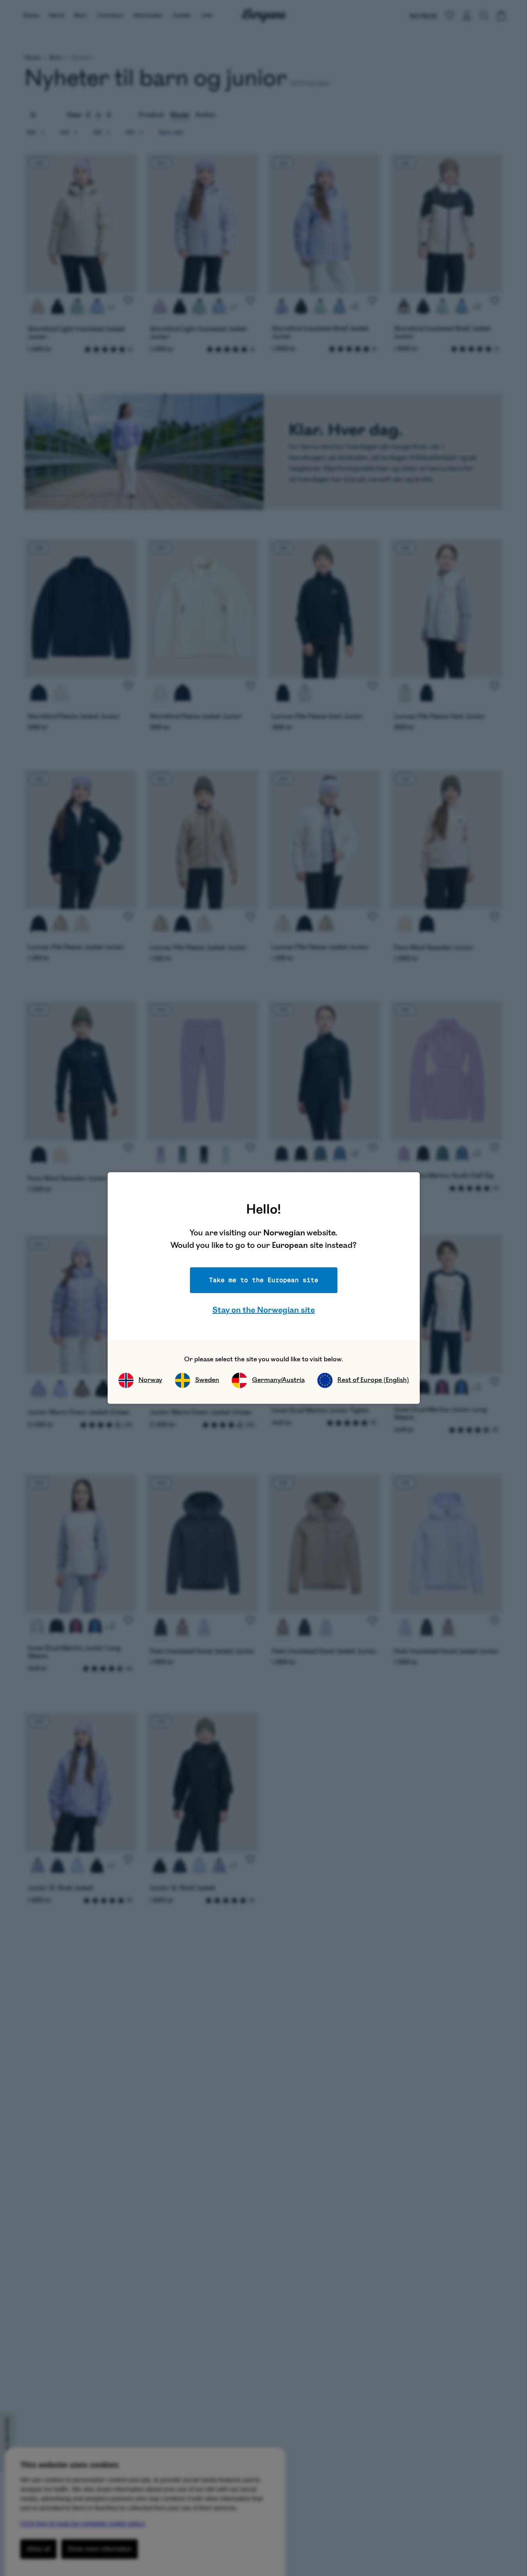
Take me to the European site (264, 1280)
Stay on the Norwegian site (263, 1310)
